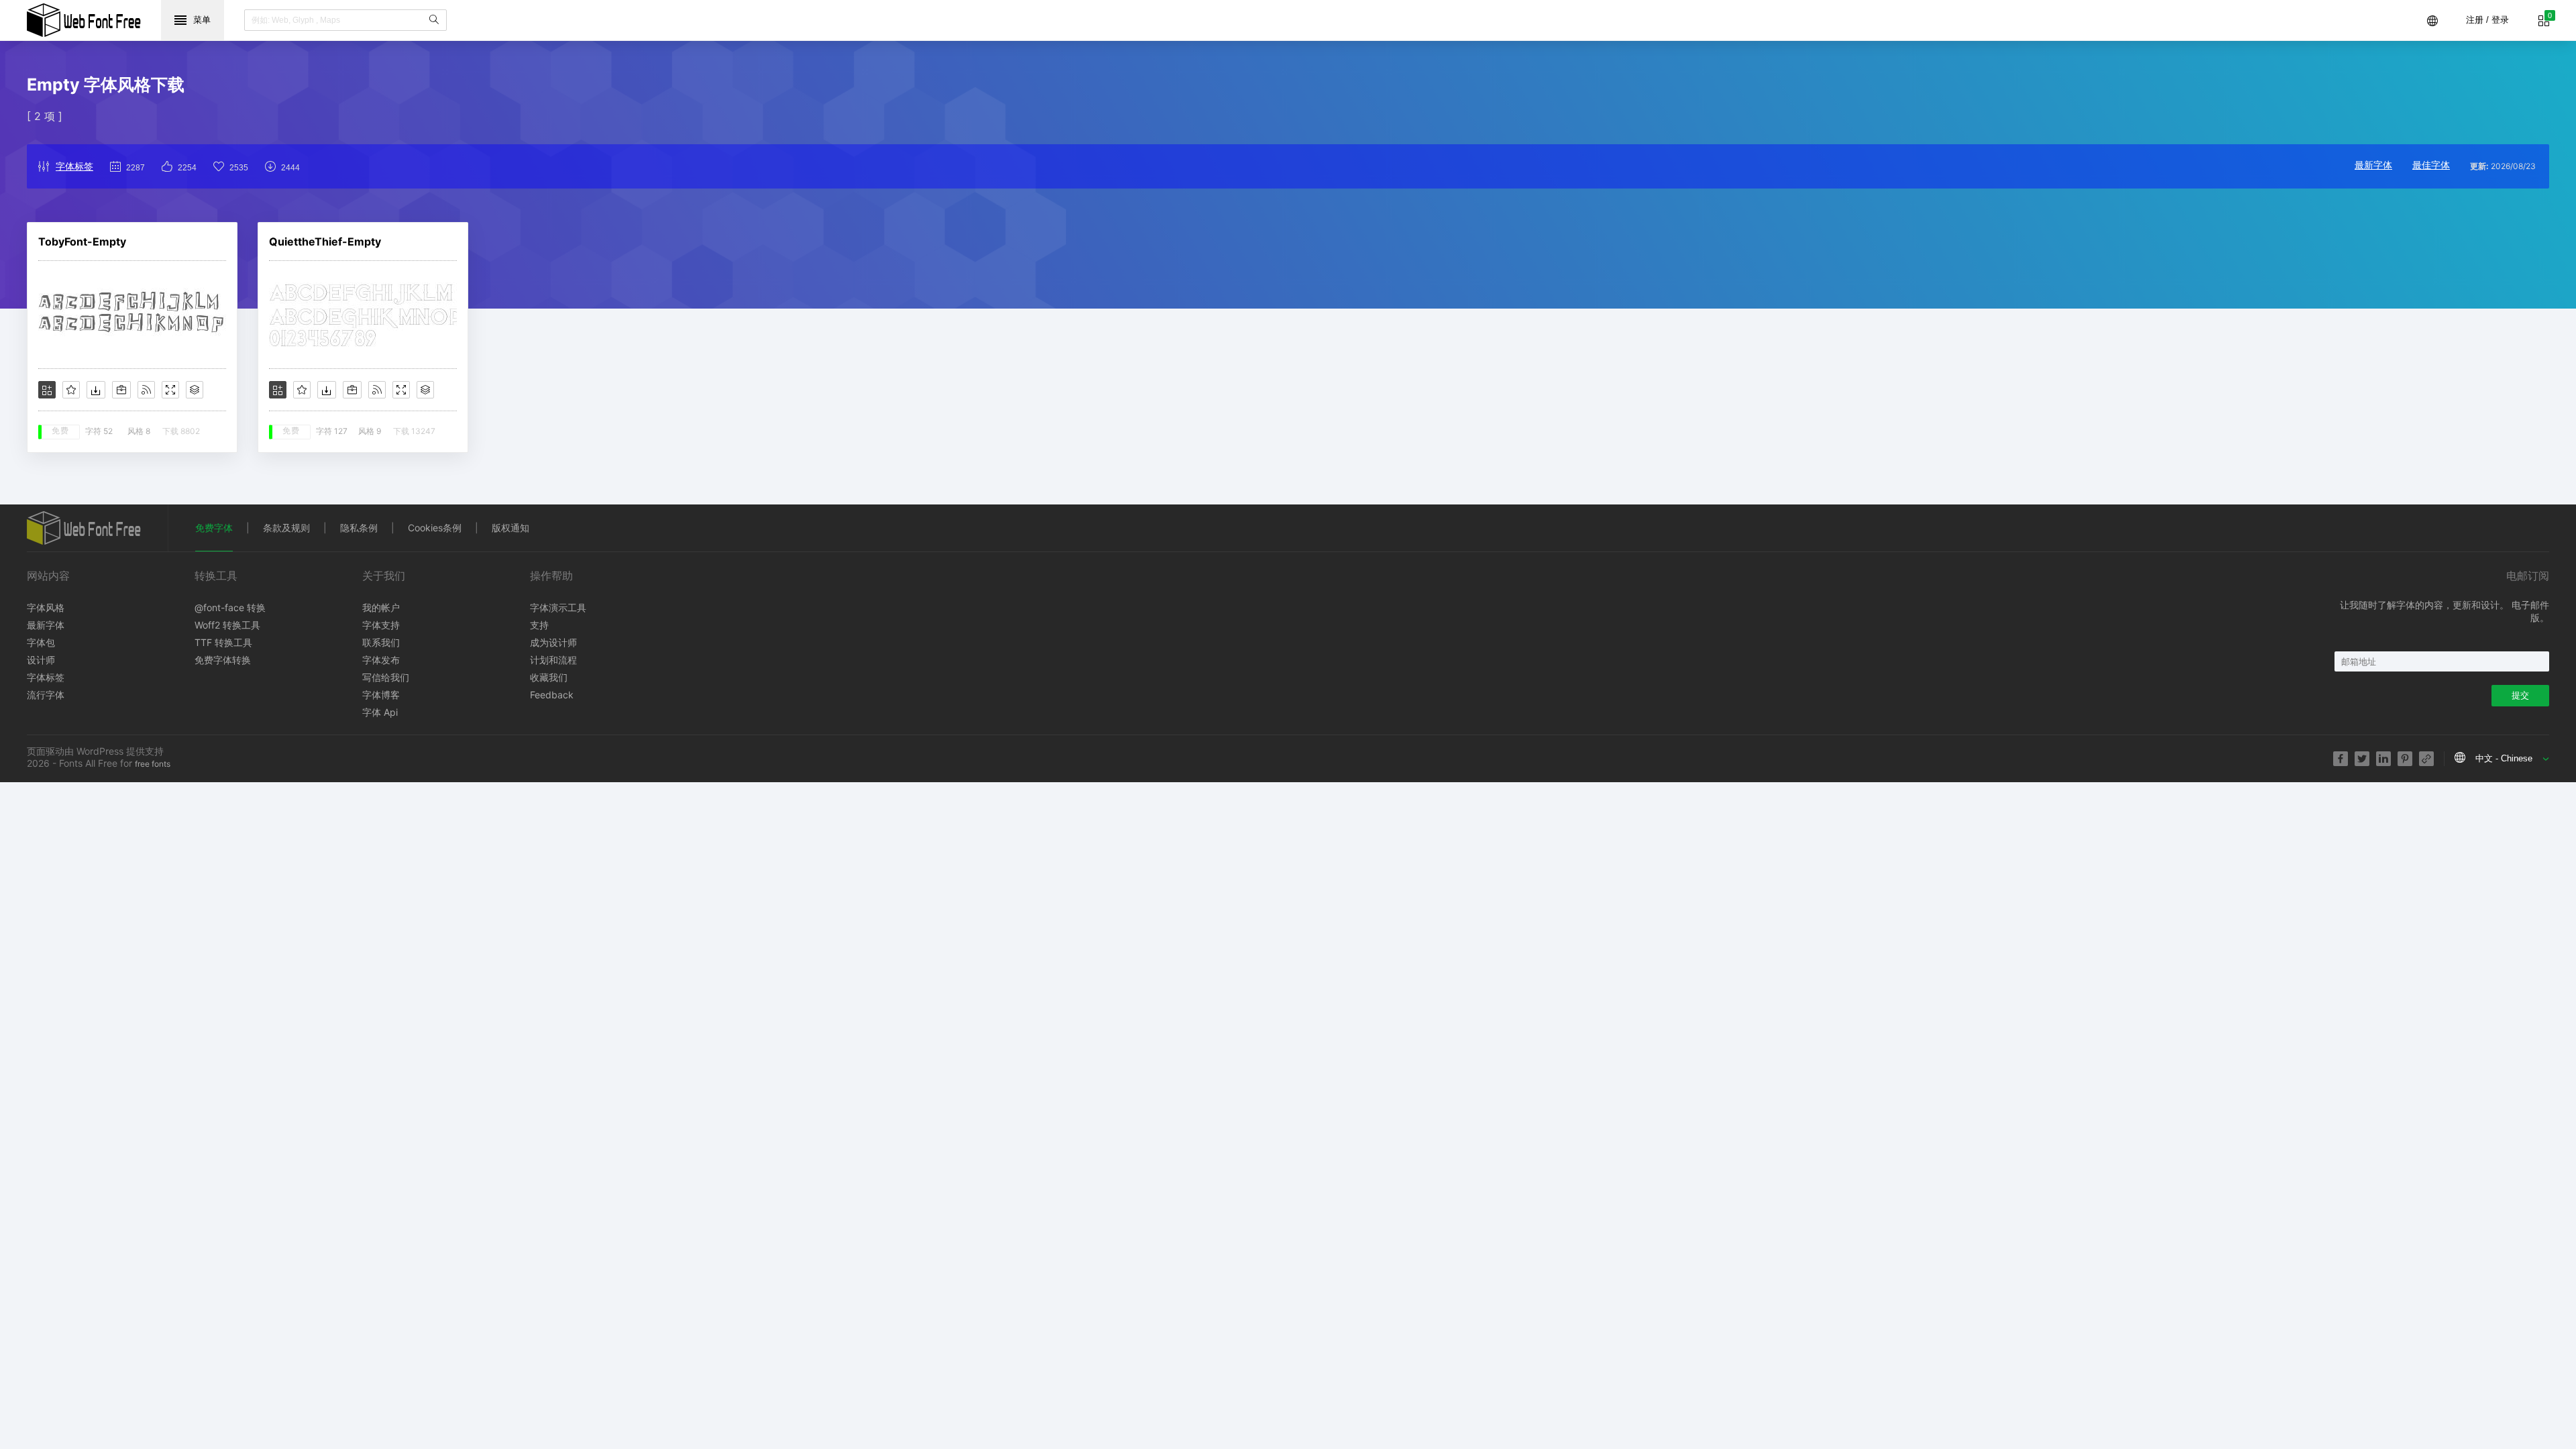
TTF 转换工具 (223, 642)
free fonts (153, 764)
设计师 (41, 660)
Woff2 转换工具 (227, 625)
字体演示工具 (558, 607)
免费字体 (214, 528)
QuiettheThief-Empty (325, 241)
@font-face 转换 (230, 607)
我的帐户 (381, 607)
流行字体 (46, 695)
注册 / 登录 (2487, 20)
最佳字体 (2431, 165)
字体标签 (74, 166)
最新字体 (2373, 165)
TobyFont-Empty (82, 241)
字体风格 (46, 607)
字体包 (41, 642)
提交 (2520, 695)
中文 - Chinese (2504, 758)
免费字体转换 (223, 660)
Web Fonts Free (84, 20)
